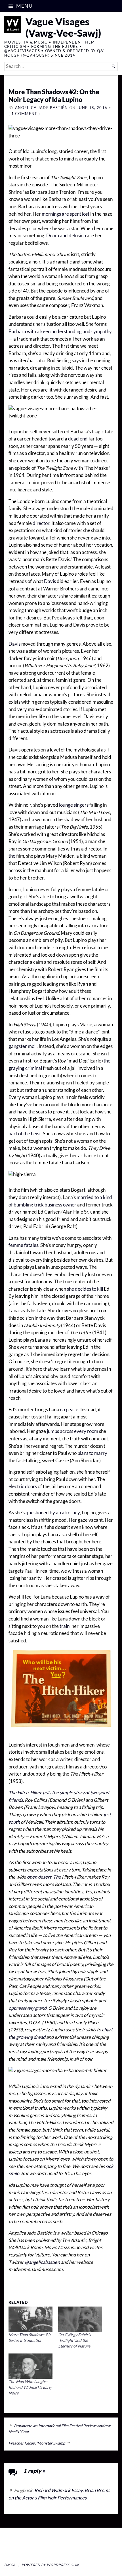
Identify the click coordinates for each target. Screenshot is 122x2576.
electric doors (23, 1486)
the (12, 856)
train (65, 1626)
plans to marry (92, 1453)
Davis (50, 581)
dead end (78, 439)
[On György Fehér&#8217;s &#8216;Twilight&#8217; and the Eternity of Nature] (80, 2319)
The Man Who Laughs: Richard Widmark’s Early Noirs (30, 2387)
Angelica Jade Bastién (42, 108)
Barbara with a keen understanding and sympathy (60, 331)
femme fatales (23, 1245)
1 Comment (24, 114)
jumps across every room (72, 1431)
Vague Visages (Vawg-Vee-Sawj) (63, 27)
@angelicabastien (42, 2262)
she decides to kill (85, 1289)
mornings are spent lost (66, 214)
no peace (69, 1410)
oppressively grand (28, 2008)
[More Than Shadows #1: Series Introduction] (30, 2319)
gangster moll (23, 1046)
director (41, 523)
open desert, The (44, 1877)
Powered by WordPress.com (51, 2565)
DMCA (10, 2565)
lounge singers (74, 805)
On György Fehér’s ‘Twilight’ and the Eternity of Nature (74, 2340)
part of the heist (25, 1134)
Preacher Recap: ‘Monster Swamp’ (37, 2443)
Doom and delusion (66, 236)
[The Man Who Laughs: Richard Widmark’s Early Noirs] (30, 2366)
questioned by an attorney (53, 1513)
